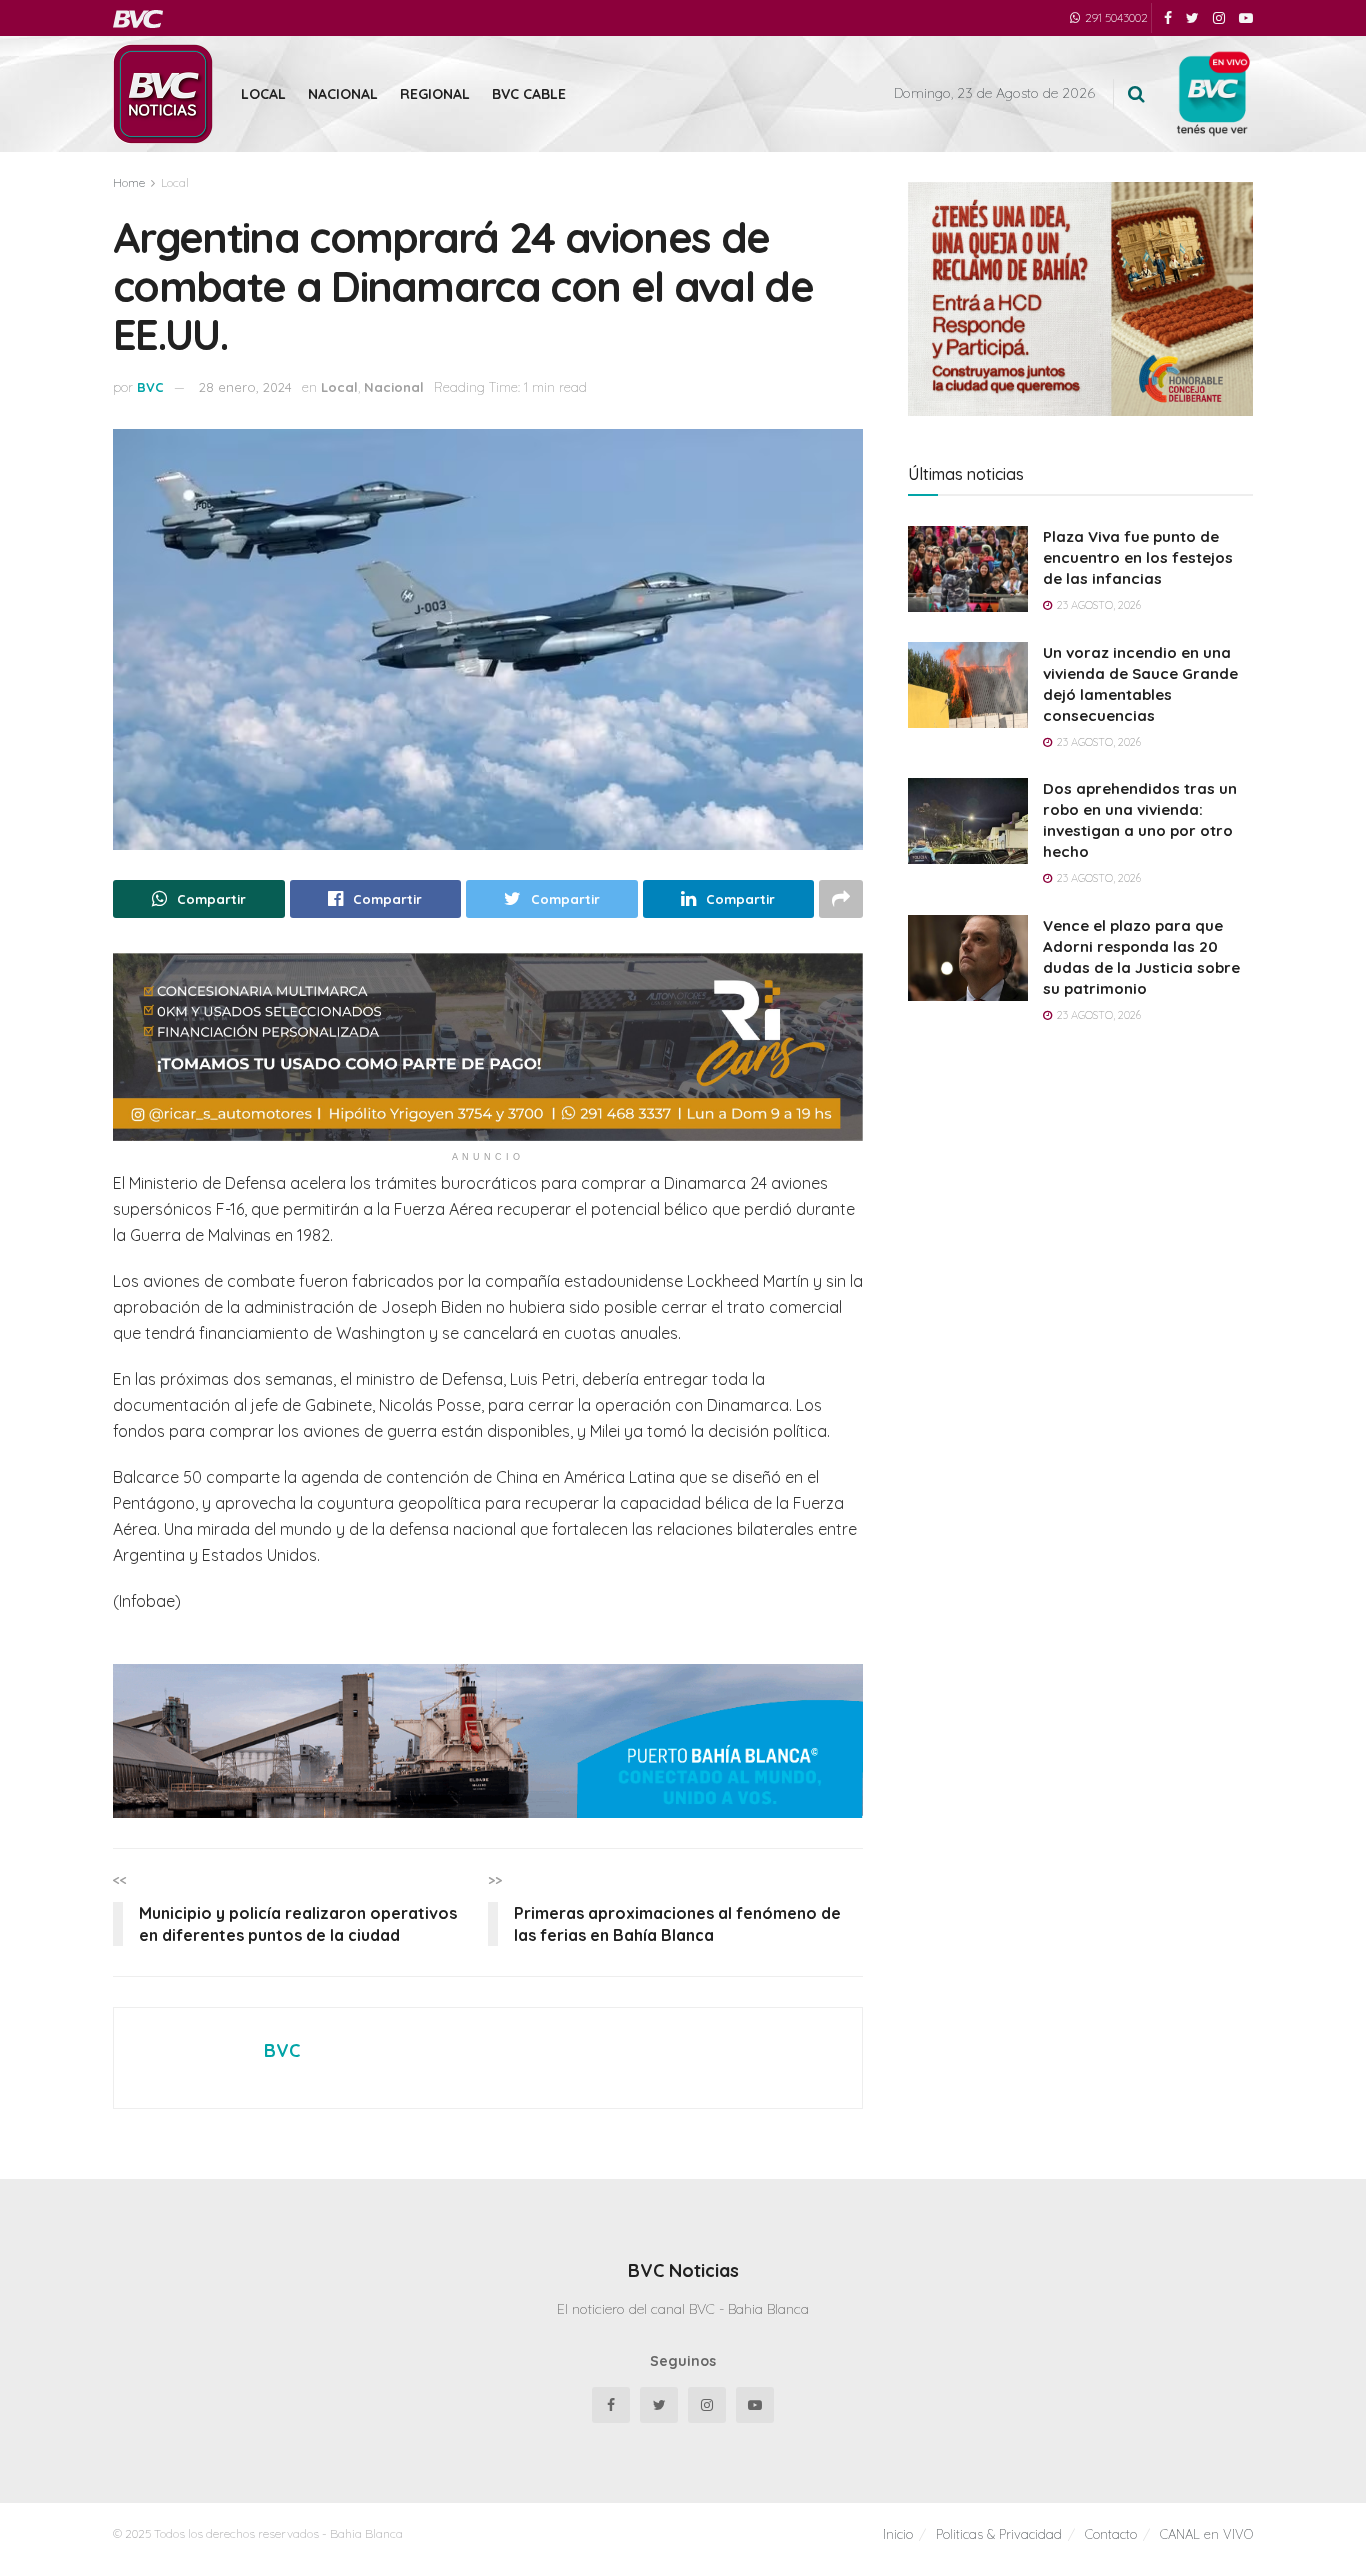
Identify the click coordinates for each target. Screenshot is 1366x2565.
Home (129, 182)
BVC (150, 387)
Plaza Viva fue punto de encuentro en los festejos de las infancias (1138, 557)
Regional (435, 94)
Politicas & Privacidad (999, 2534)
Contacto (1111, 2534)
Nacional (343, 94)
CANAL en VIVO (1206, 2534)
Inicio (898, 2534)
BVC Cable (529, 94)
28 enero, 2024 (245, 387)
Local (263, 94)
